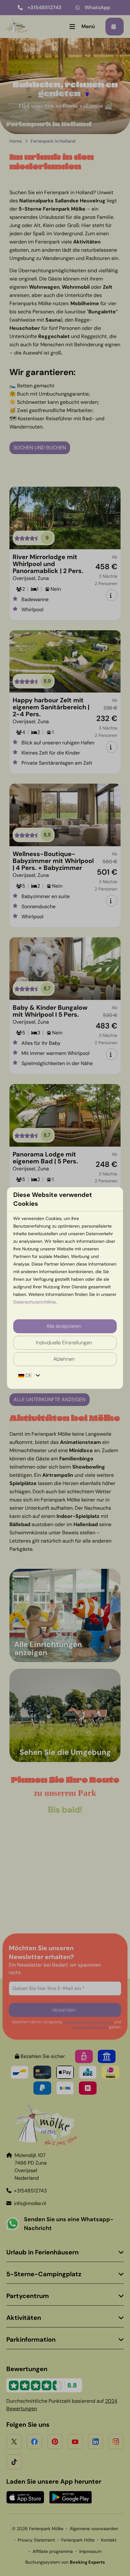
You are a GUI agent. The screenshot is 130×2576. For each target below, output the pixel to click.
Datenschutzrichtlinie (35, 1302)
